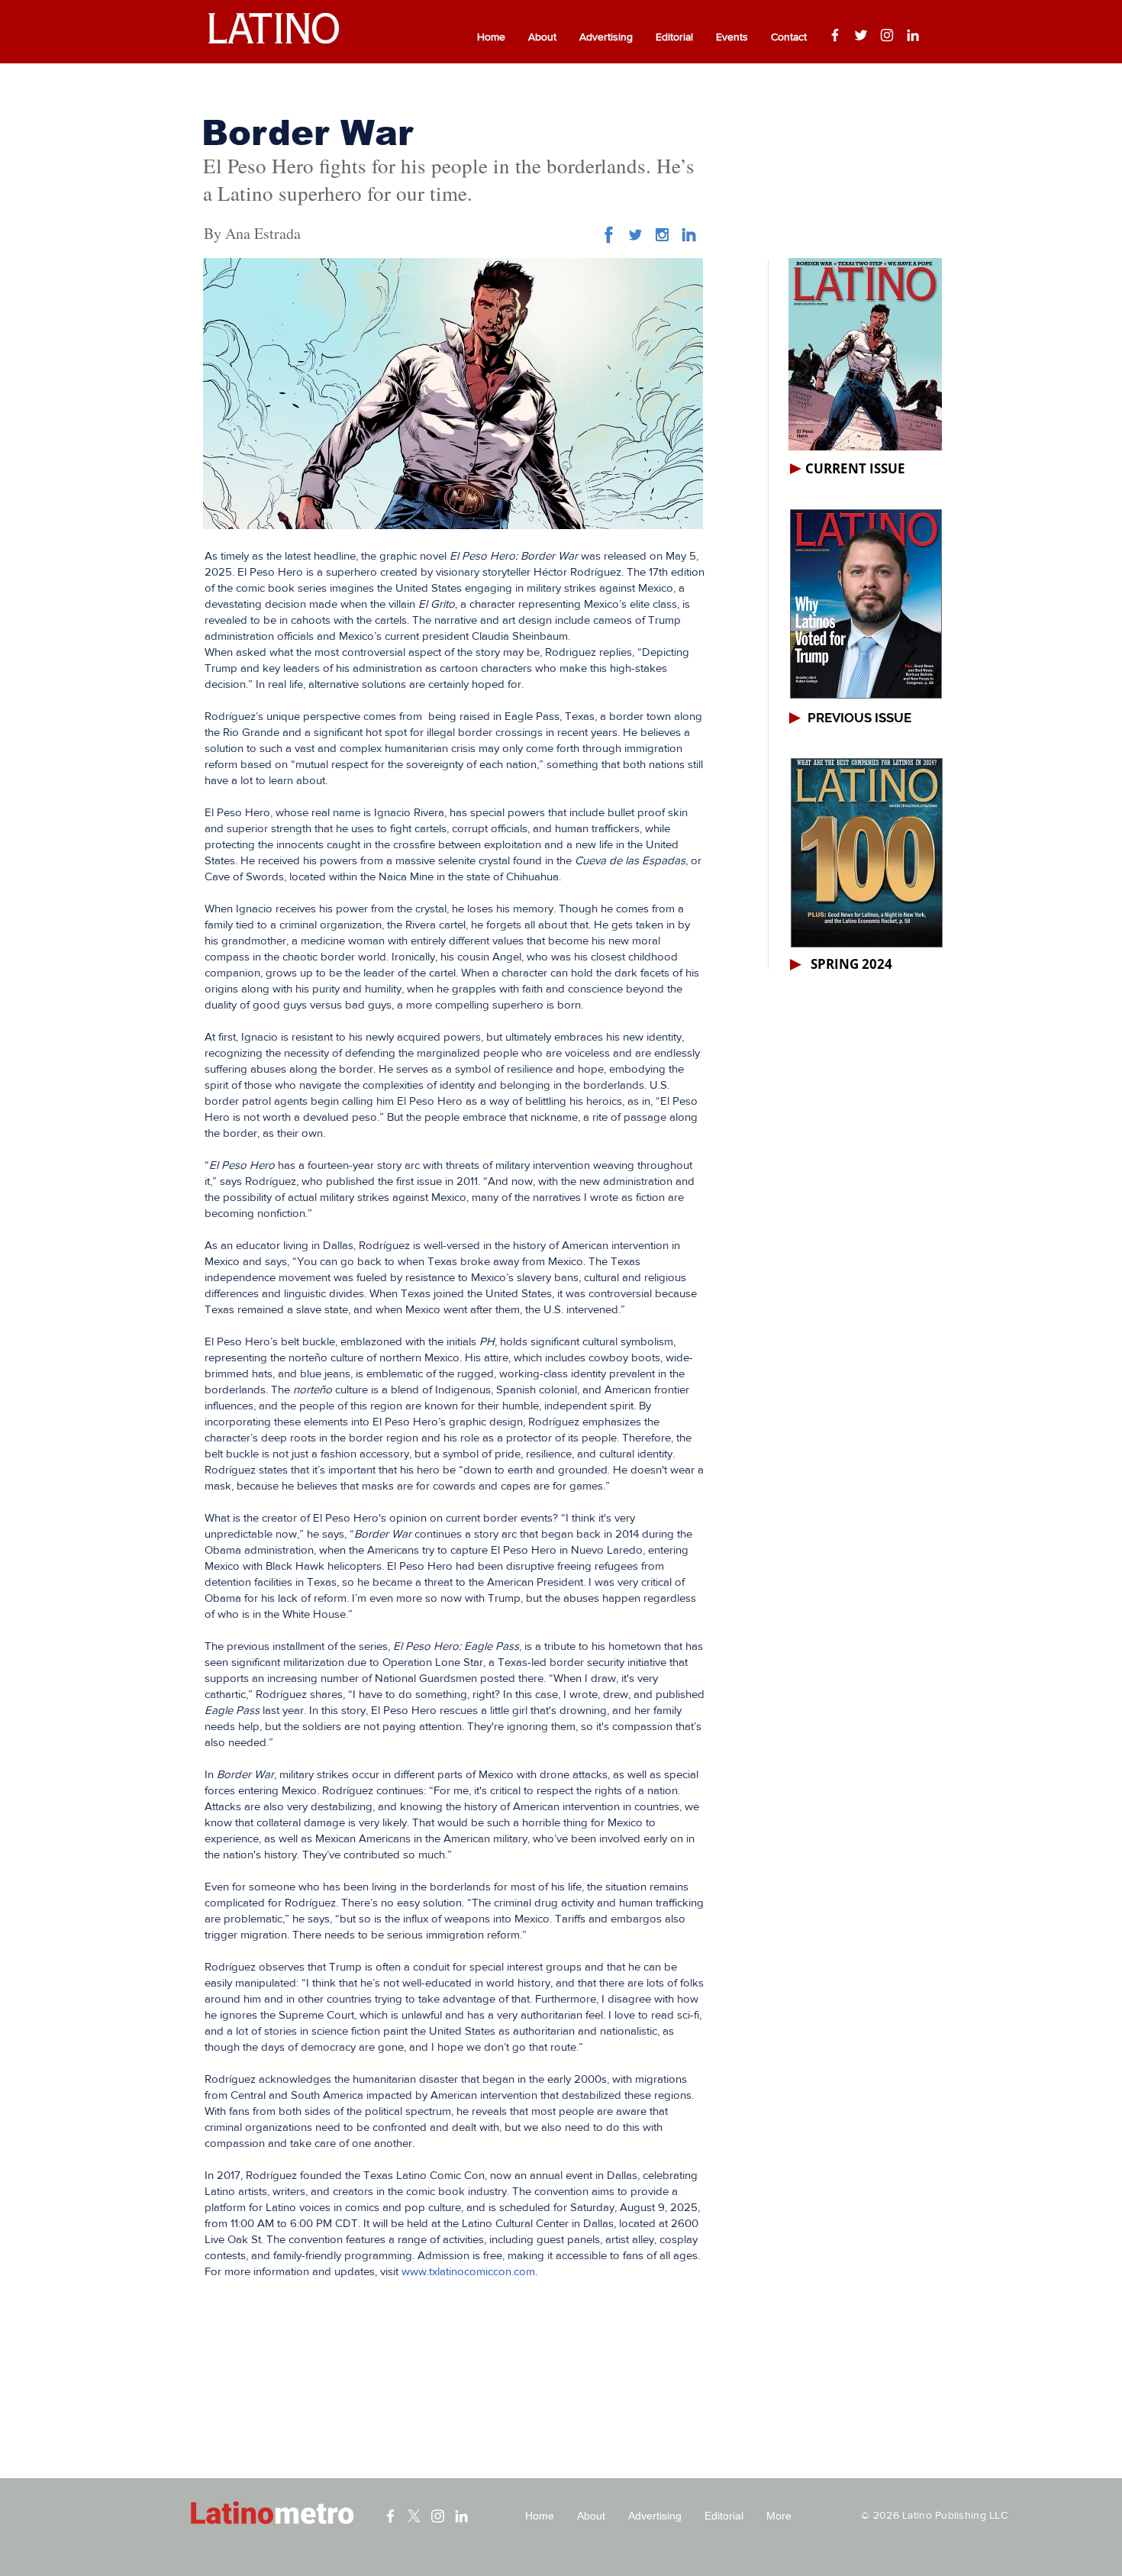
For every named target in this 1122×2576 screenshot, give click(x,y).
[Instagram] (887, 35)
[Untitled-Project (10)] (609, 235)
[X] (414, 2516)
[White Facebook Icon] (390, 2516)
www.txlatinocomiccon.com (468, 2271)
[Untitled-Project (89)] (662, 235)
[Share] (635, 235)
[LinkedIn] (913, 35)
